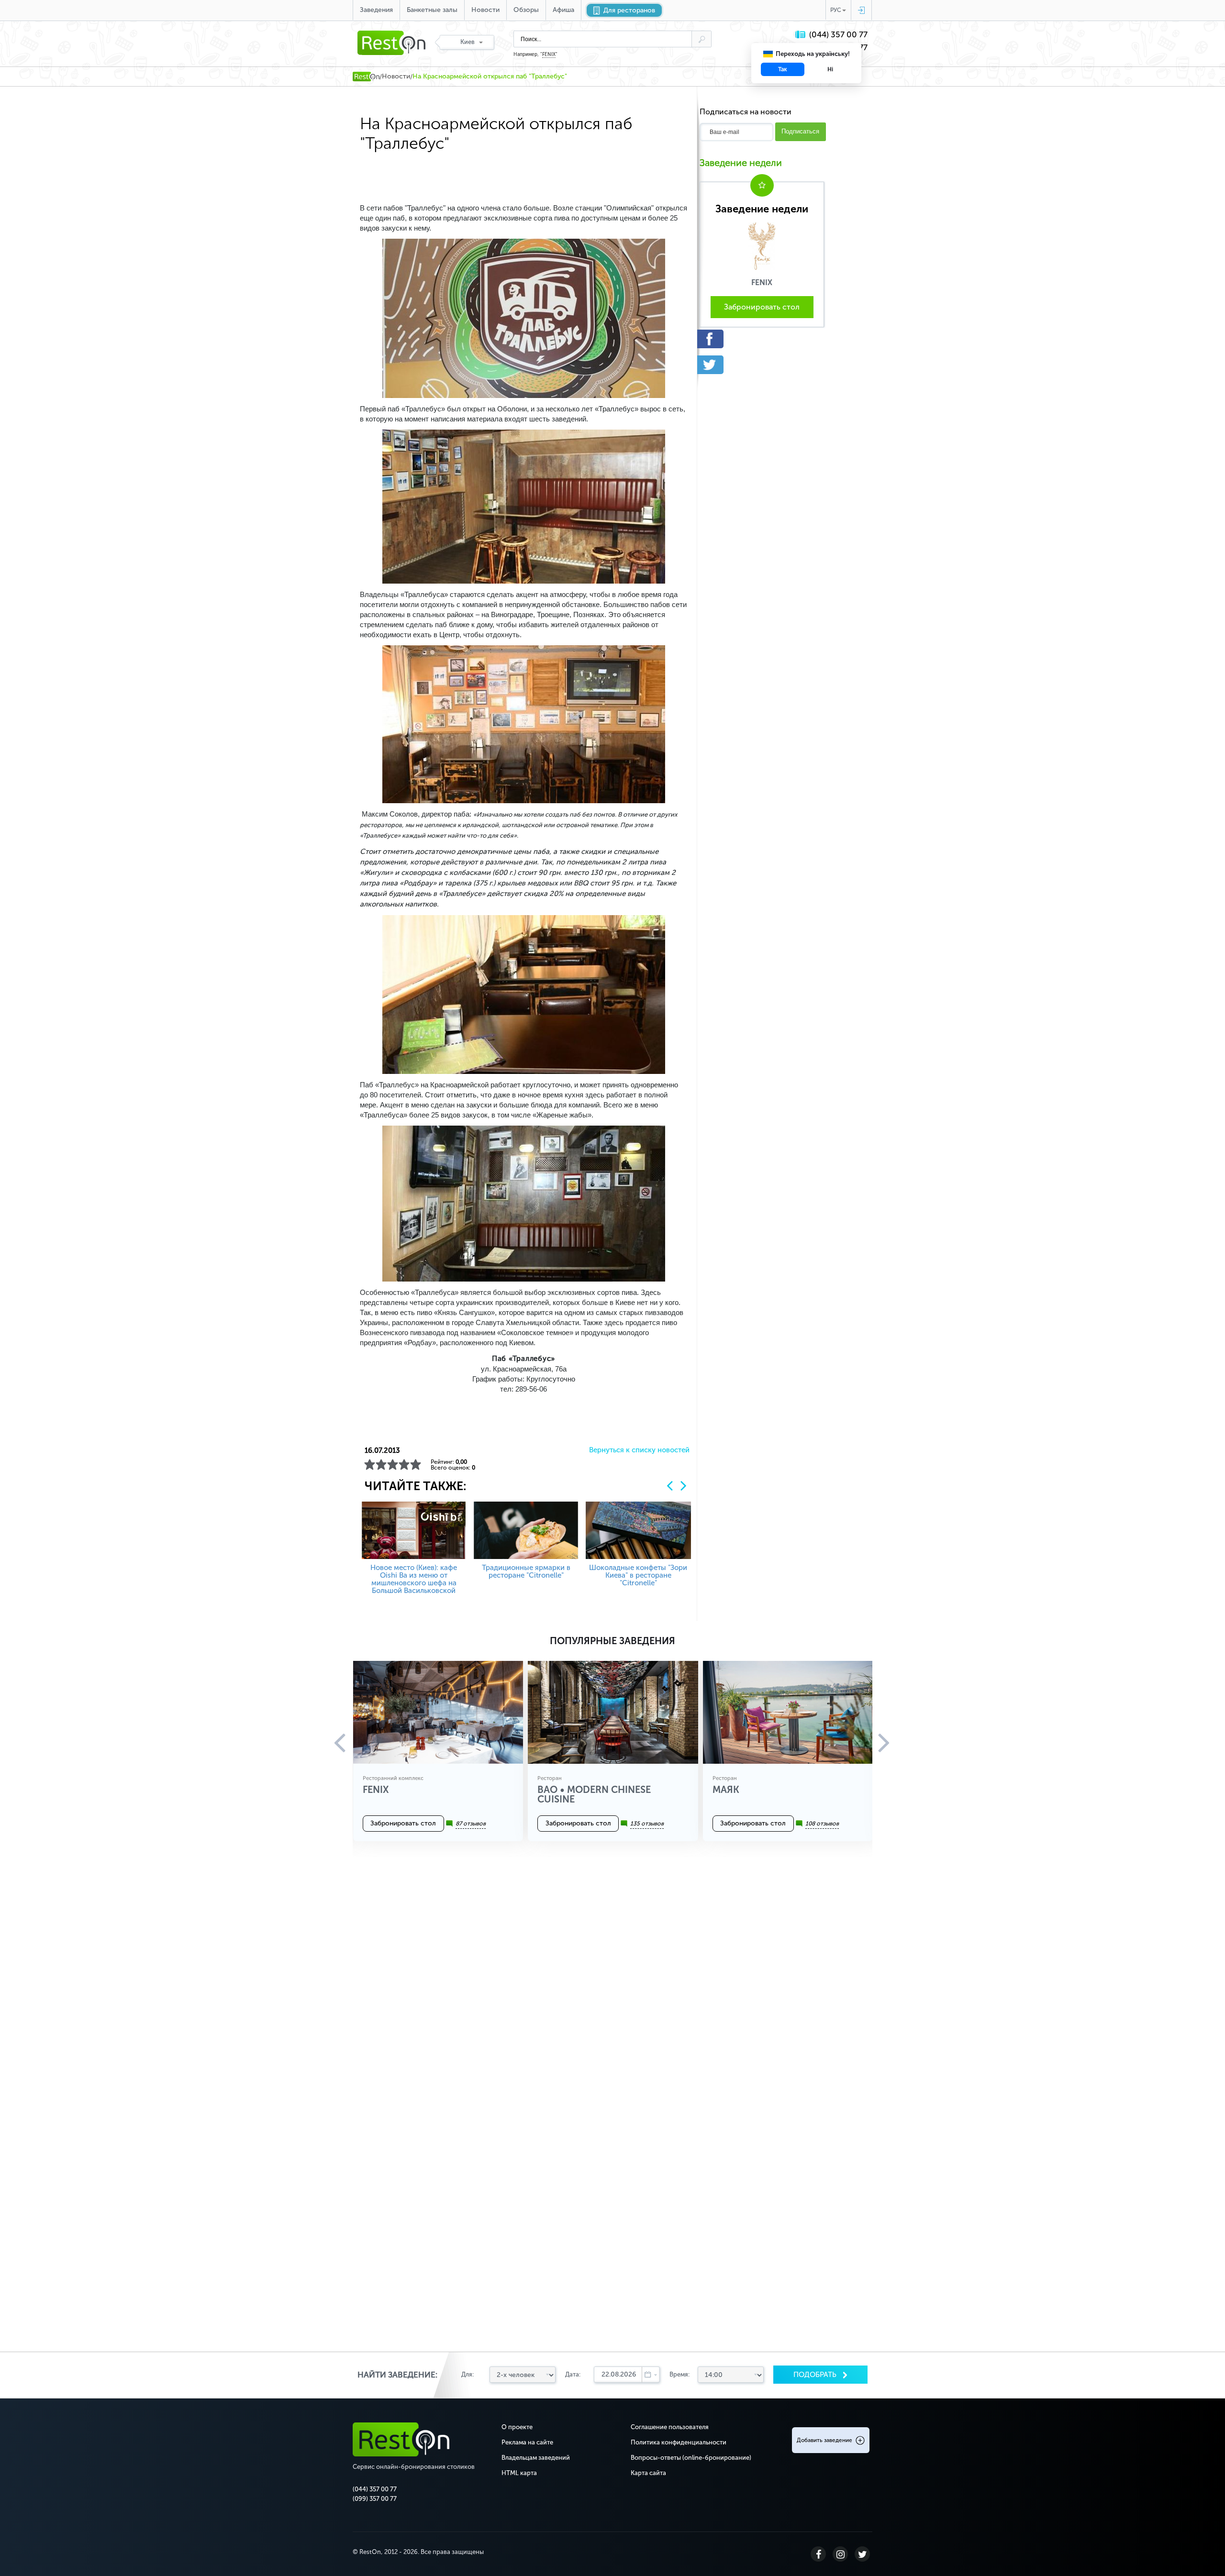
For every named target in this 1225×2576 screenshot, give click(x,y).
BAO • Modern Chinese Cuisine (594, 1794)
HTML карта (519, 2473)
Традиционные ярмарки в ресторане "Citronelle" (526, 1571)
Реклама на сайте (527, 2442)
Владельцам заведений (536, 2458)
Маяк (726, 1790)
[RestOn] (366, 77)
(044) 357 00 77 (838, 35)
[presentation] (670, 1486)
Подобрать (816, 2375)
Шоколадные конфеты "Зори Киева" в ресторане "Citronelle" (638, 1575)
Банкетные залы (432, 10)
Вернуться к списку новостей (639, 1450)
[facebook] (762, 339)
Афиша (563, 10)
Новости (485, 10)
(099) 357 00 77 (375, 2499)
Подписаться (800, 131)
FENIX (549, 55)
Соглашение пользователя (670, 2427)
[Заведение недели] (762, 245)
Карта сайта (648, 2473)
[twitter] (762, 365)
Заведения (376, 10)
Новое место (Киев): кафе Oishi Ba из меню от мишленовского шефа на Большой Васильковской (414, 1579)
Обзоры (526, 10)
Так (783, 69)
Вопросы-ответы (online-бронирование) (691, 2458)
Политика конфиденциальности (679, 2442)
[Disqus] (612, 1984)
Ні (830, 69)
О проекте (517, 2427)
